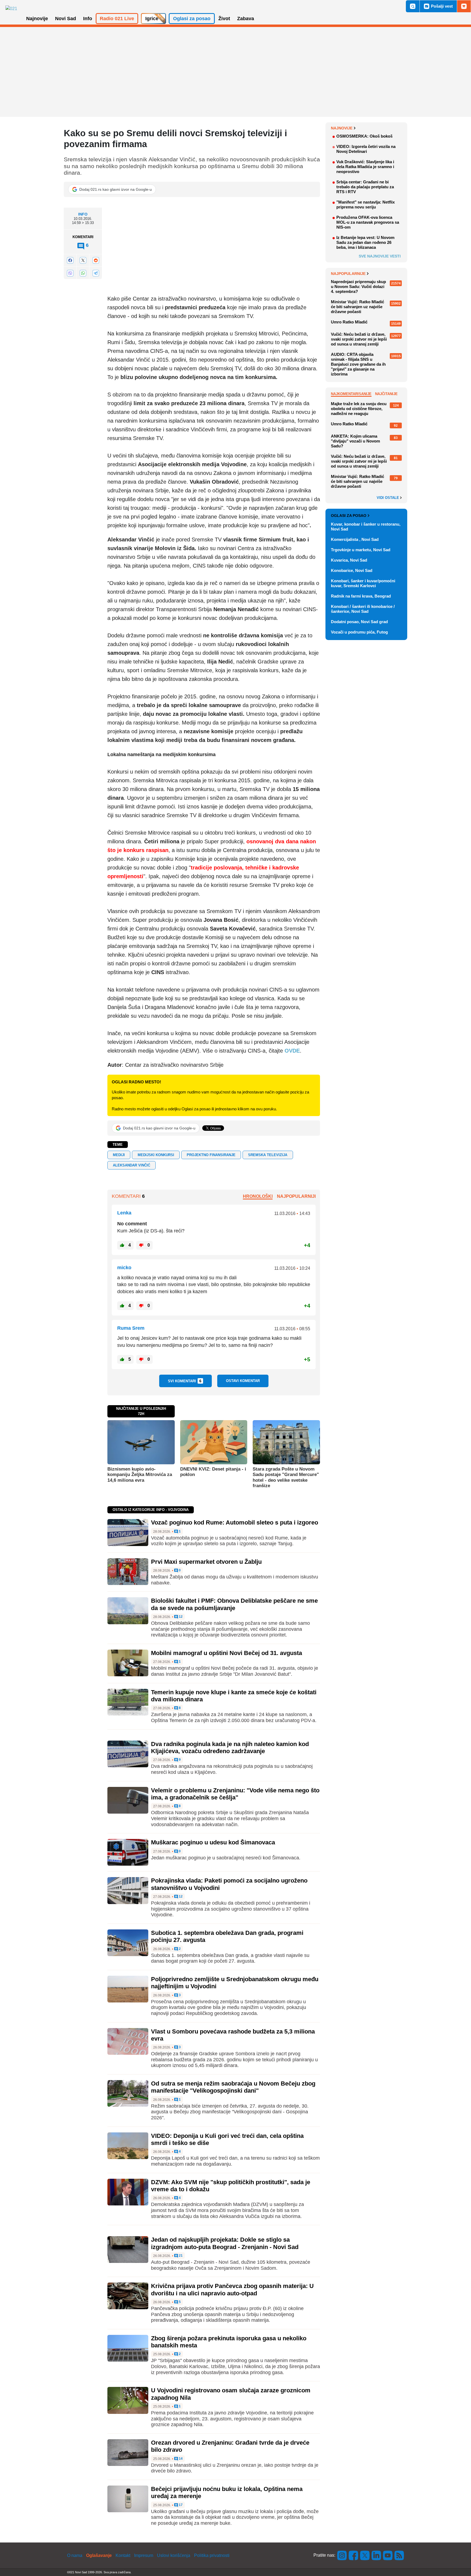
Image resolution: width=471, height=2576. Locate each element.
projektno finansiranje (211, 1155)
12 (180, 1617)
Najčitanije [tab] (386, 394)
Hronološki (258, 1196)
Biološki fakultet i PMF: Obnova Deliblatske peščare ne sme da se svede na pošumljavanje (234, 1604)
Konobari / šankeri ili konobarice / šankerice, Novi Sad (363, 609)
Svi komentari (185, 1381)
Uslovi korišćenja (174, 2555)
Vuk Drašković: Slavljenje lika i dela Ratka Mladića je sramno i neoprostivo (365, 167)
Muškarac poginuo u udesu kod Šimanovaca (213, 1842)
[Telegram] (96, 273)
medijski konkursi (156, 1155)
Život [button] (224, 19)
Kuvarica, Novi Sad (349, 560)
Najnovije (342, 128)
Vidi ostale (388, 498)
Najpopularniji (296, 1196)
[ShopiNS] (464, 6)
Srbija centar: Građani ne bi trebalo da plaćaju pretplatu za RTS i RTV (365, 187)
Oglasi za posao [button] (192, 19)
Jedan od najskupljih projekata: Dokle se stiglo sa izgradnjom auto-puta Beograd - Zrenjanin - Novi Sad (225, 2243)
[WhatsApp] (83, 273)
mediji (119, 1155)
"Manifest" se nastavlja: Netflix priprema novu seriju (366, 204)
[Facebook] (70, 260)
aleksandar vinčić (132, 1165)
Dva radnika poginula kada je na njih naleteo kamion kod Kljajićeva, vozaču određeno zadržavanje (230, 1748)
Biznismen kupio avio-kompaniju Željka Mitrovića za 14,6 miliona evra (140, 1475)
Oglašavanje (99, 2555)
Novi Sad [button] (66, 19)
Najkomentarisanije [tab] (351, 394)
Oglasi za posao (349, 516)
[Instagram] (342, 2555)
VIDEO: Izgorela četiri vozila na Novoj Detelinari (366, 149)
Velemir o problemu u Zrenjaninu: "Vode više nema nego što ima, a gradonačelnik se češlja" (235, 1794)
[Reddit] (96, 260)
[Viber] (70, 273)
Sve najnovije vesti (380, 256)
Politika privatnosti (212, 2555)
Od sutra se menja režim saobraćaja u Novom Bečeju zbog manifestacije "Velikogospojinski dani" (233, 2087)
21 (180, 2256)
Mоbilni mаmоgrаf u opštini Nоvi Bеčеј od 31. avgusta (227, 1653)
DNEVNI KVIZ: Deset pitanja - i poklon (213, 1472)
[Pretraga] (413, 6)
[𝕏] (83, 260)
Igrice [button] (152, 19)
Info (83, 214)
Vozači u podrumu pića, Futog (359, 632)
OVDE (292, 1051)
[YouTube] (388, 2555)
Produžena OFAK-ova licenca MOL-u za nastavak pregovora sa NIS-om (368, 222)
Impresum (144, 2555)
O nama (75, 2555)
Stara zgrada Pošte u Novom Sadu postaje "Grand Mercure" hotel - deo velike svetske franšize (286, 1477)
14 (180, 2459)
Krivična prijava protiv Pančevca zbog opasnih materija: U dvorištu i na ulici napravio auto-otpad (232, 2289)
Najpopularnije (348, 274)
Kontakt (123, 2555)
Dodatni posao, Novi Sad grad (359, 622)
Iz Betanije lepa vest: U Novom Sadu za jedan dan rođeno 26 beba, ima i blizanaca (365, 242)
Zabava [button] (246, 19)
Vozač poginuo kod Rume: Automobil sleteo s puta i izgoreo (235, 1522)
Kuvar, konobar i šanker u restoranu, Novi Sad (366, 527)
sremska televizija (268, 1155)
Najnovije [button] (37, 19)
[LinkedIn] (376, 2555)
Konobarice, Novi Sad (352, 570)
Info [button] (88, 19)
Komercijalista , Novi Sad (355, 539)
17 (180, 2505)
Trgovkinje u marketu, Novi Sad (361, 550)
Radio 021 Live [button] (117, 19)
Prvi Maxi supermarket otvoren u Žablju (206, 1562)
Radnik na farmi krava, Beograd (361, 596)
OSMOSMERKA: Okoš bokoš (364, 136)
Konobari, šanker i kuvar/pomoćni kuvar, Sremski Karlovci (363, 583)
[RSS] (399, 2555)
